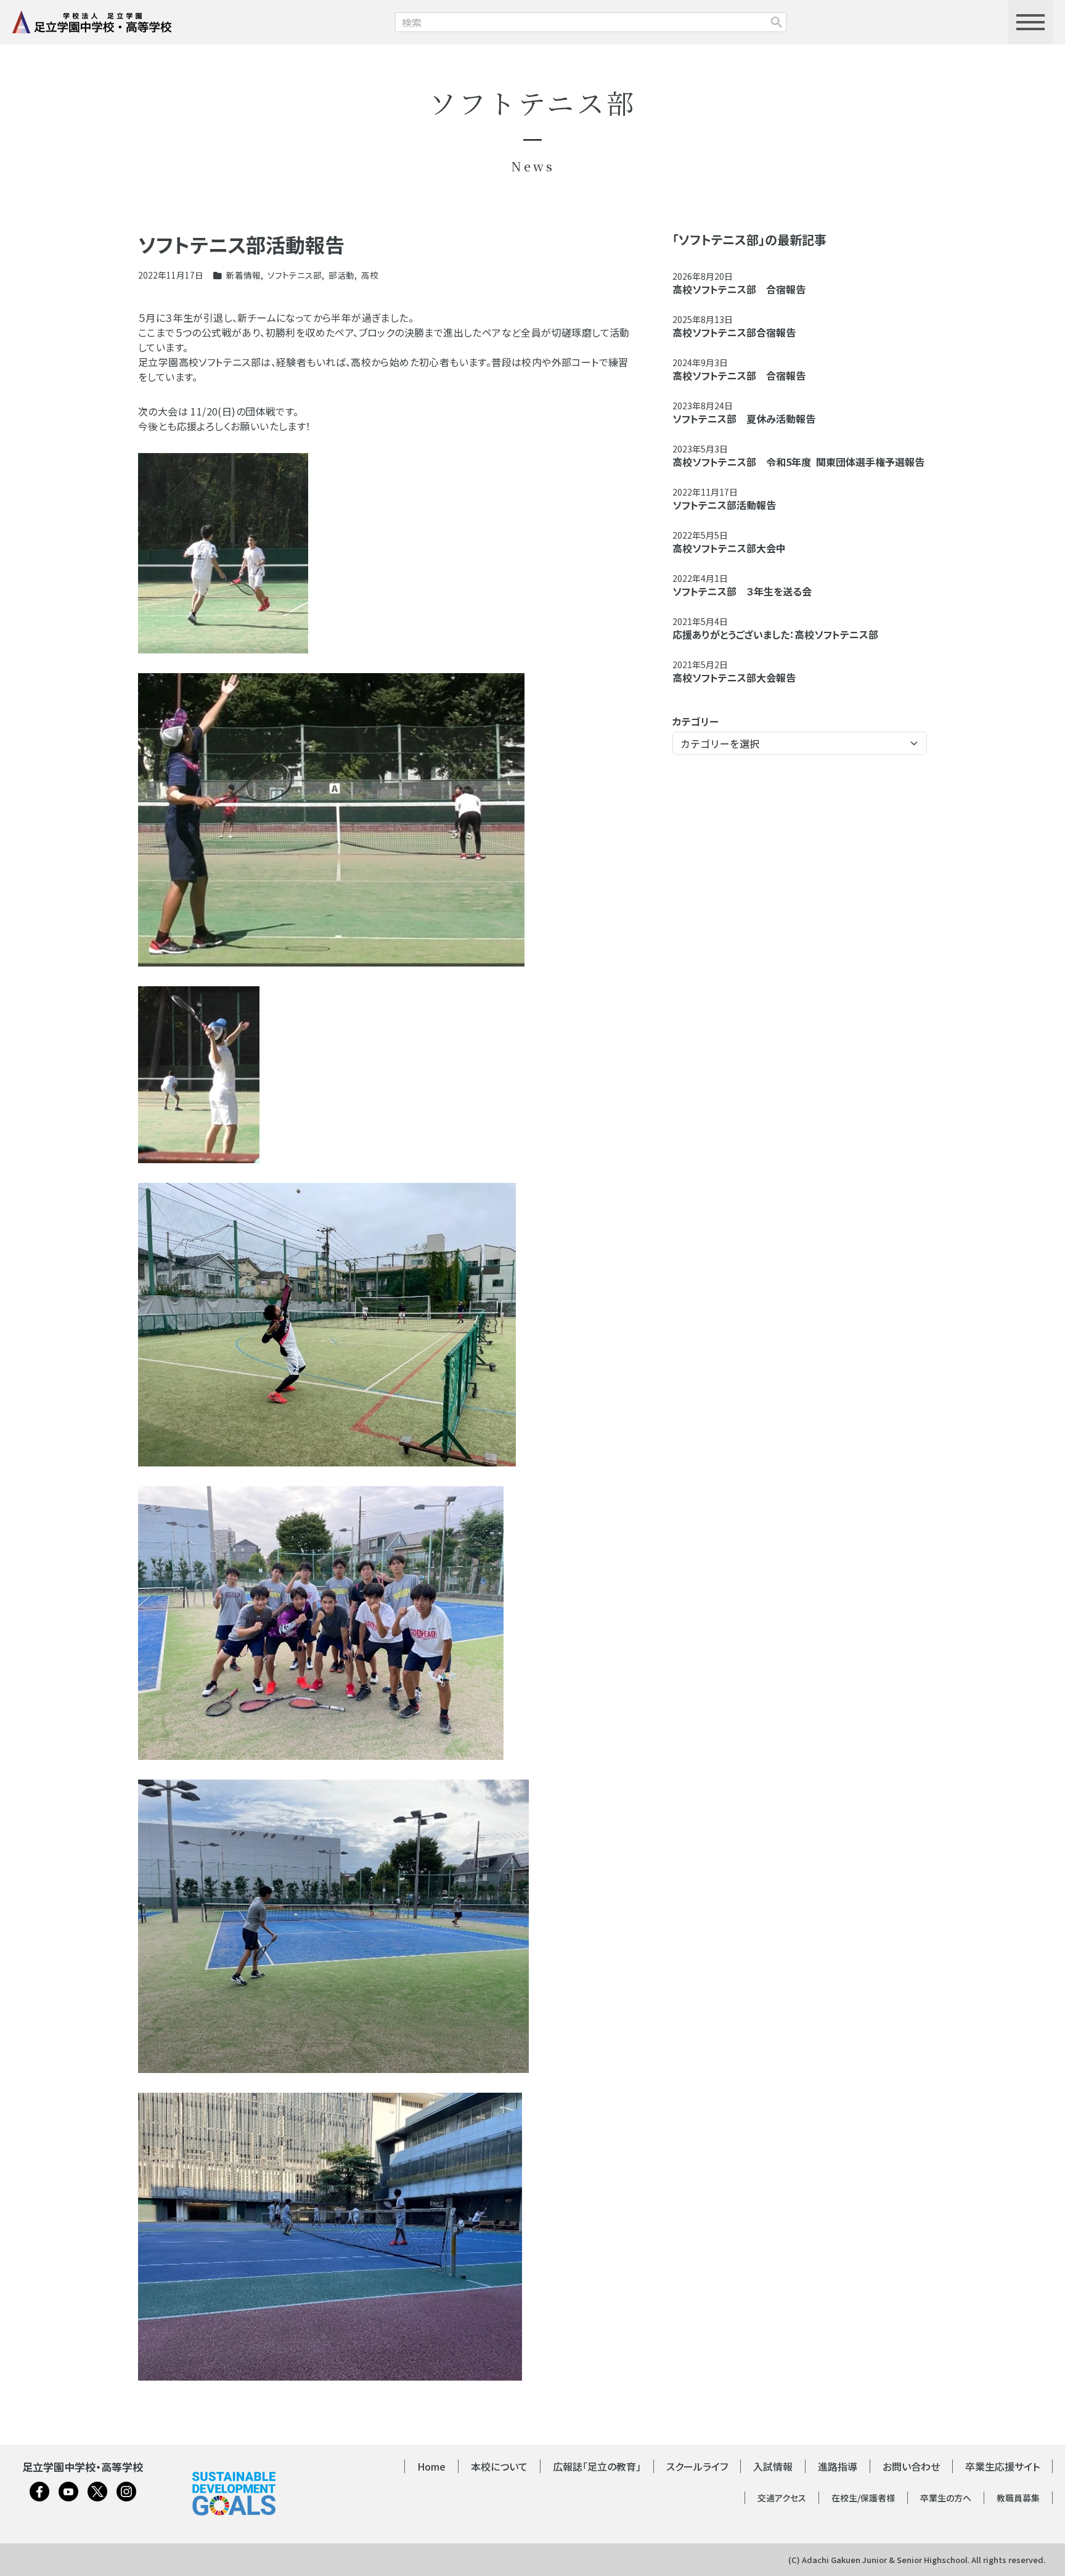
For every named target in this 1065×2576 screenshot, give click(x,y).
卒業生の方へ (946, 2498)
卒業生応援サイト (1002, 2466)
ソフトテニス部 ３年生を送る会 (742, 591)
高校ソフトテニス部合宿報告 (734, 332)
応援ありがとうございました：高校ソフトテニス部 (775, 634)
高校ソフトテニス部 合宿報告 (739, 289)
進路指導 (838, 2466)
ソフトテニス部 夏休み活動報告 (744, 419)
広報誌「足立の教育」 (597, 2466)
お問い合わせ (911, 2466)
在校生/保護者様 (863, 2498)
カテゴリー (696, 721)
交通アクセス (782, 2498)
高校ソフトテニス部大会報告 (734, 677)
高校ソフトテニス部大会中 (729, 548)
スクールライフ (697, 2466)
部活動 (341, 275)
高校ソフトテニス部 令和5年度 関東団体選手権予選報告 (798, 462)
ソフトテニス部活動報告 (724, 505)
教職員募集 (1018, 2498)
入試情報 (773, 2466)
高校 (370, 275)
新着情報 (243, 275)
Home (431, 2466)
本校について (499, 2466)
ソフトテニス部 (295, 275)
